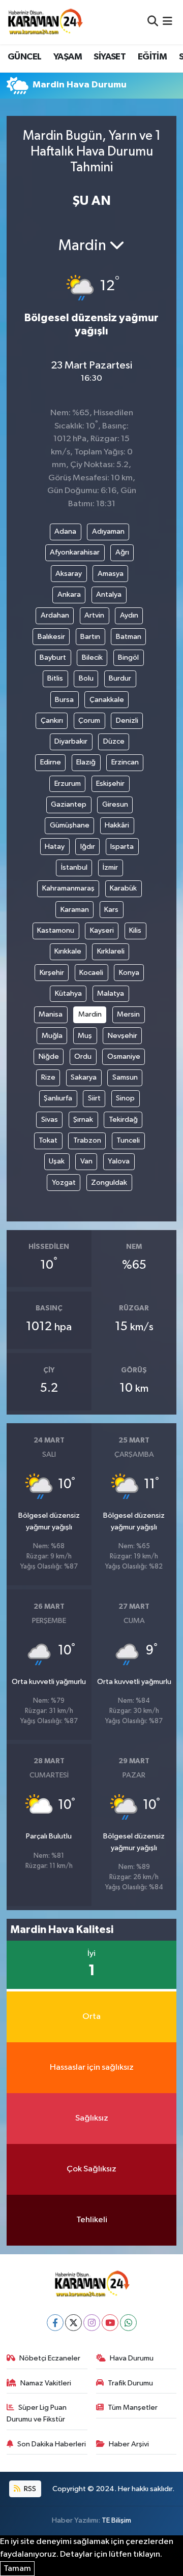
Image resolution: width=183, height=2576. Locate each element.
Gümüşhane (70, 825)
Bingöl (128, 657)
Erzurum (68, 784)
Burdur (120, 678)
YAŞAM (68, 57)
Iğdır (88, 847)
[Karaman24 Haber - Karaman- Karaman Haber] (45, 22)
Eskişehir (110, 784)
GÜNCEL (24, 57)
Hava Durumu (132, 2358)
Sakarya (84, 1077)
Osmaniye (124, 1056)
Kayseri (102, 930)
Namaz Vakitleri (46, 2383)
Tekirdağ (123, 1120)
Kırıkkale (68, 951)
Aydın (129, 615)
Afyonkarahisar (75, 552)
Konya (129, 973)
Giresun (115, 804)
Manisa (51, 1014)
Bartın (90, 637)
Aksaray (69, 574)
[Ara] (153, 22)
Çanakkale (107, 700)
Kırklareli (111, 951)
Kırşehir (52, 973)
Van (86, 1161)
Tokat (48, 1140)
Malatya (111, 993)
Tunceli (128, 1140)
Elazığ (86, 762)
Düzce (114, 741)
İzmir (110, 867)
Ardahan (55, 615)
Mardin (90, 1014)
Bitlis (55, 678)
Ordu (83, 1056)
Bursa (64, 700)
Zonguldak (109, 1183)
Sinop (125, 1098)
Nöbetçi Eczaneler (50, 2358)
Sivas (50, 1120)
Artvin (94, 615)
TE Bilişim (116, 2520)
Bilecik (92, 657)
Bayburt (53, 657)
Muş (85, 1036)
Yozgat (64, 1183)
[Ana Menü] (167, 22)
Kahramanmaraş (68, 888)
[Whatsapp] (128, 2323)
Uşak (57, 1161)
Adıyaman (108, 531)
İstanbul (74, 867)
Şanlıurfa (58, 1098)
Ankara (69, 594)
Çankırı (52, 720)
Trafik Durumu (130, 2383)
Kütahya (68, 993)
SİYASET (110, 57)
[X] (73, 2323)
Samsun (125, 1077)
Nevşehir (123, 1036)
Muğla (52, 1036)
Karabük (123, 888)
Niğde (49, 1056)
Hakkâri (117, 825)
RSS (29, 2489)
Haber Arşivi (129, 2444)
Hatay (55, 847)
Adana (65, 531)
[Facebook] (55, 2323)
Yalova (119, 1161)
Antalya (109, 594)
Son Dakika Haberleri (52, 2444)
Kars (111, 910)
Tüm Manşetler (133, 2408)
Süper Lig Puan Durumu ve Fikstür (37, 2413)
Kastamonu (56, 930)
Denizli (127, 720)
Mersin (128, 1014)
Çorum (89, 720)
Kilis (135, 930)
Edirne (51, 762)
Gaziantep (69, 804)
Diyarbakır (71, 741)
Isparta (122, 847)
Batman (129, 637)
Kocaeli (91, 973)
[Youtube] (110, 2323)
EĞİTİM (152, 57)
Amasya (111, 574)
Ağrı (122, 552)
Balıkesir (51, 637)
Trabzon (87, 1140)
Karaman (75, 910)
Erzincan (125, 762)
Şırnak (83, 1120)
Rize (48, 1077)
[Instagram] (92, 2323)
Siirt (94, 1098)
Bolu (86, 678)
